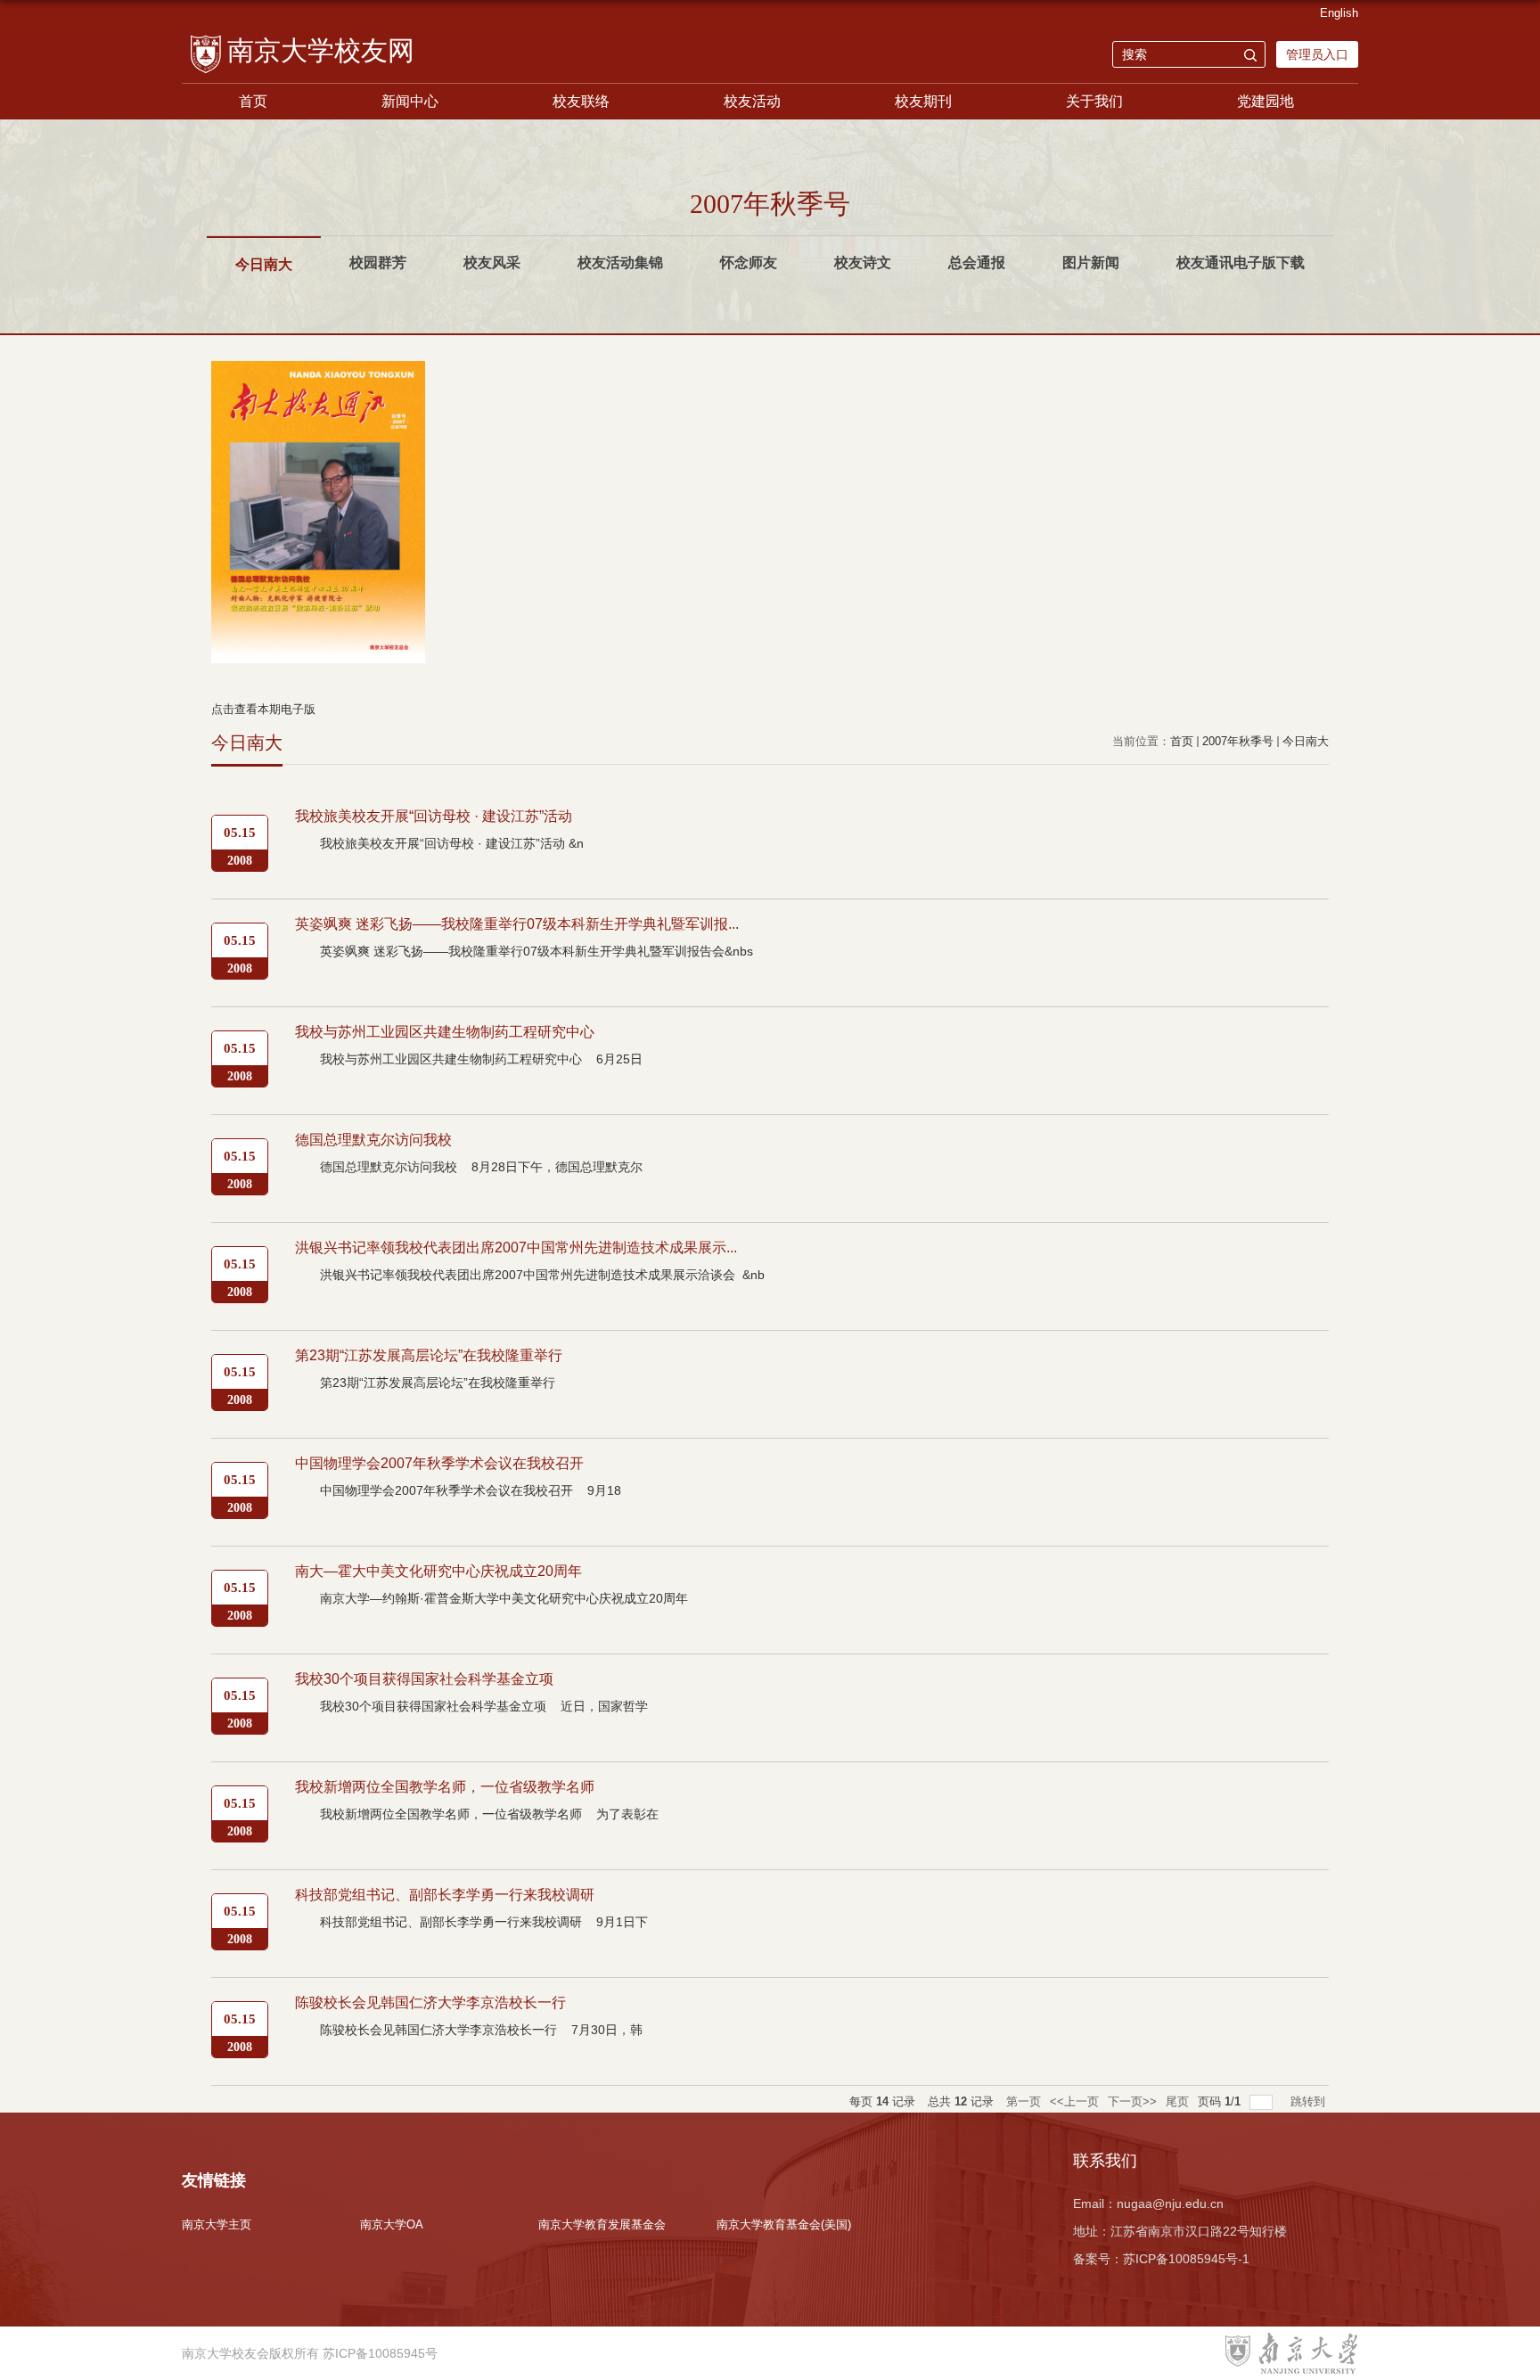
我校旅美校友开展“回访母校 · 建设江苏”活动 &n (452, 843)
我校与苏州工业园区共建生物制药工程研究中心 (445, 1032)
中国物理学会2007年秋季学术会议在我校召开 (439, 1463)
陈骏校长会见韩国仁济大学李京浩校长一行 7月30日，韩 (481, 2030)
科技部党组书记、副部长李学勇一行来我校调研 (445, 1895)
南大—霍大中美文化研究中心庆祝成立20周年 (438, 1571)
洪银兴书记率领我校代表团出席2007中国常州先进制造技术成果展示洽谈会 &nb (542, 1275)
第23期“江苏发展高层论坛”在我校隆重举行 (429, 1355)
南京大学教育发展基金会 (602, 2224)
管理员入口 (1317, 54)
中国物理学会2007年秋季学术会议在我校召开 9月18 (471, 1490)
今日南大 (1306, 741)
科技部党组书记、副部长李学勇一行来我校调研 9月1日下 (484, 1922)
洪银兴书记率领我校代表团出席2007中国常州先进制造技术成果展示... (516, 1247)
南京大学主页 (217, 2224)
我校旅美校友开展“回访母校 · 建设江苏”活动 (434, 816)
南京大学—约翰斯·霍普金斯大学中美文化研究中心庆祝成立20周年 (506, 1598)
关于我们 (1094, 101)
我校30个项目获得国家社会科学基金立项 (424, 1679)
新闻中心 (410, 101)
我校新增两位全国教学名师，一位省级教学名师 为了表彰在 (489, 1814)
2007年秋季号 (1238, 741)
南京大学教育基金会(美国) (784, 2224)
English (1339, 13)
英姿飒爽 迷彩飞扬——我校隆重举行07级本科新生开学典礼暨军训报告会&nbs (537, 951)
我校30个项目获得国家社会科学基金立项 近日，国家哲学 (484, 1706)
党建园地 (1266, 101)
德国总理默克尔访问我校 (373, 1140)
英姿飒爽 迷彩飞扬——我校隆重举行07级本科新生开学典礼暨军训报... (517, 924)
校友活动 (752, 101)
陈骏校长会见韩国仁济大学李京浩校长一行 (430, 2002)
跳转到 (1310, 2101)
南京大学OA (392, 2224)
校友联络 (581, 101)
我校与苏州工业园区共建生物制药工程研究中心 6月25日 (481, 1059)
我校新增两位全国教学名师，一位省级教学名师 (445, 1787)
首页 (253, 101)
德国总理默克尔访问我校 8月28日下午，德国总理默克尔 (481, 1167)
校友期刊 (923, 101)
